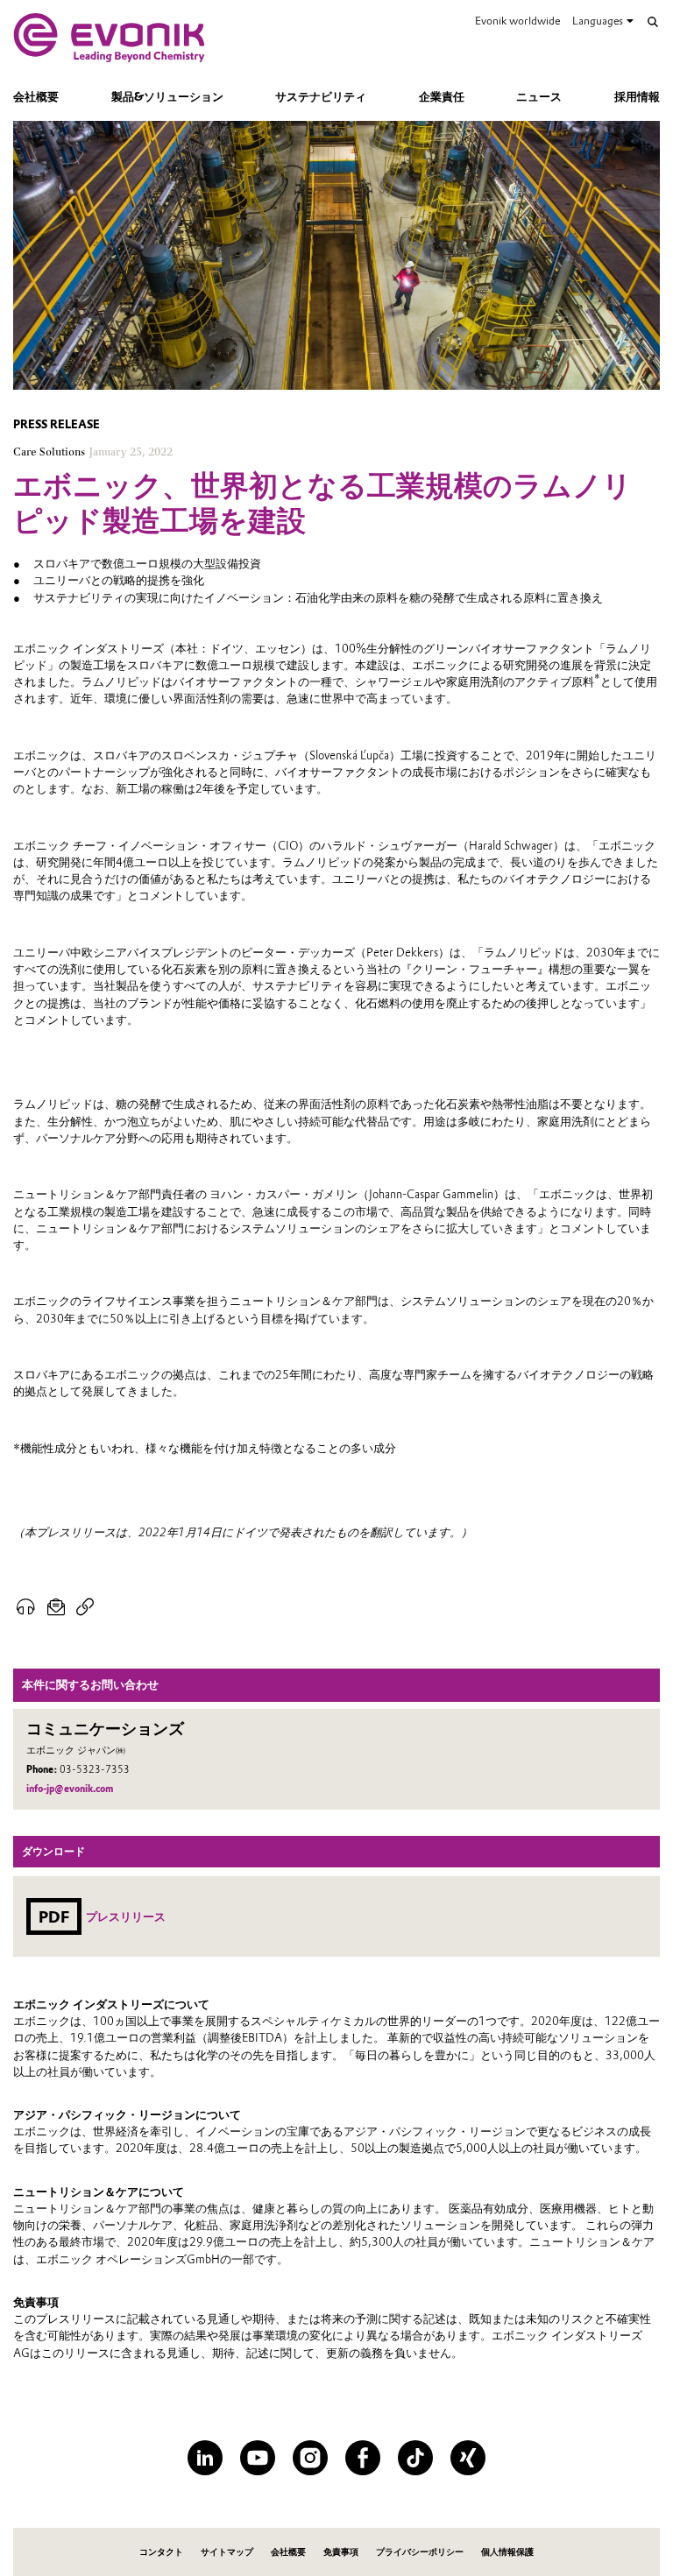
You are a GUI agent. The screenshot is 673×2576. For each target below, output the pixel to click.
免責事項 (341, 2552)
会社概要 (36, 97)
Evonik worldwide (517, 21)
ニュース (539, 97)
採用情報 (637, 97)
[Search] (653, 22)
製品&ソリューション (167, 97)
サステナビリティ (321, 97)
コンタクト (161, 2552)
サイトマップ (227, 2552)
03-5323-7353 (95, 1770)
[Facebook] (363, 2458)
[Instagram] (310, 2458)
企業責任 (442, 97)
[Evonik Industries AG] (109, 38)
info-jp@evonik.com (70, 1789)
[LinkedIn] (205, 2458)
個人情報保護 (507, 2552)
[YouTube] (258, 2458)
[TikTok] (415, 2458)
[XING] (468, 2458)
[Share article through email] (57, 1607)
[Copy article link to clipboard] (85, 1607)
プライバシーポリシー (420, 2552)
